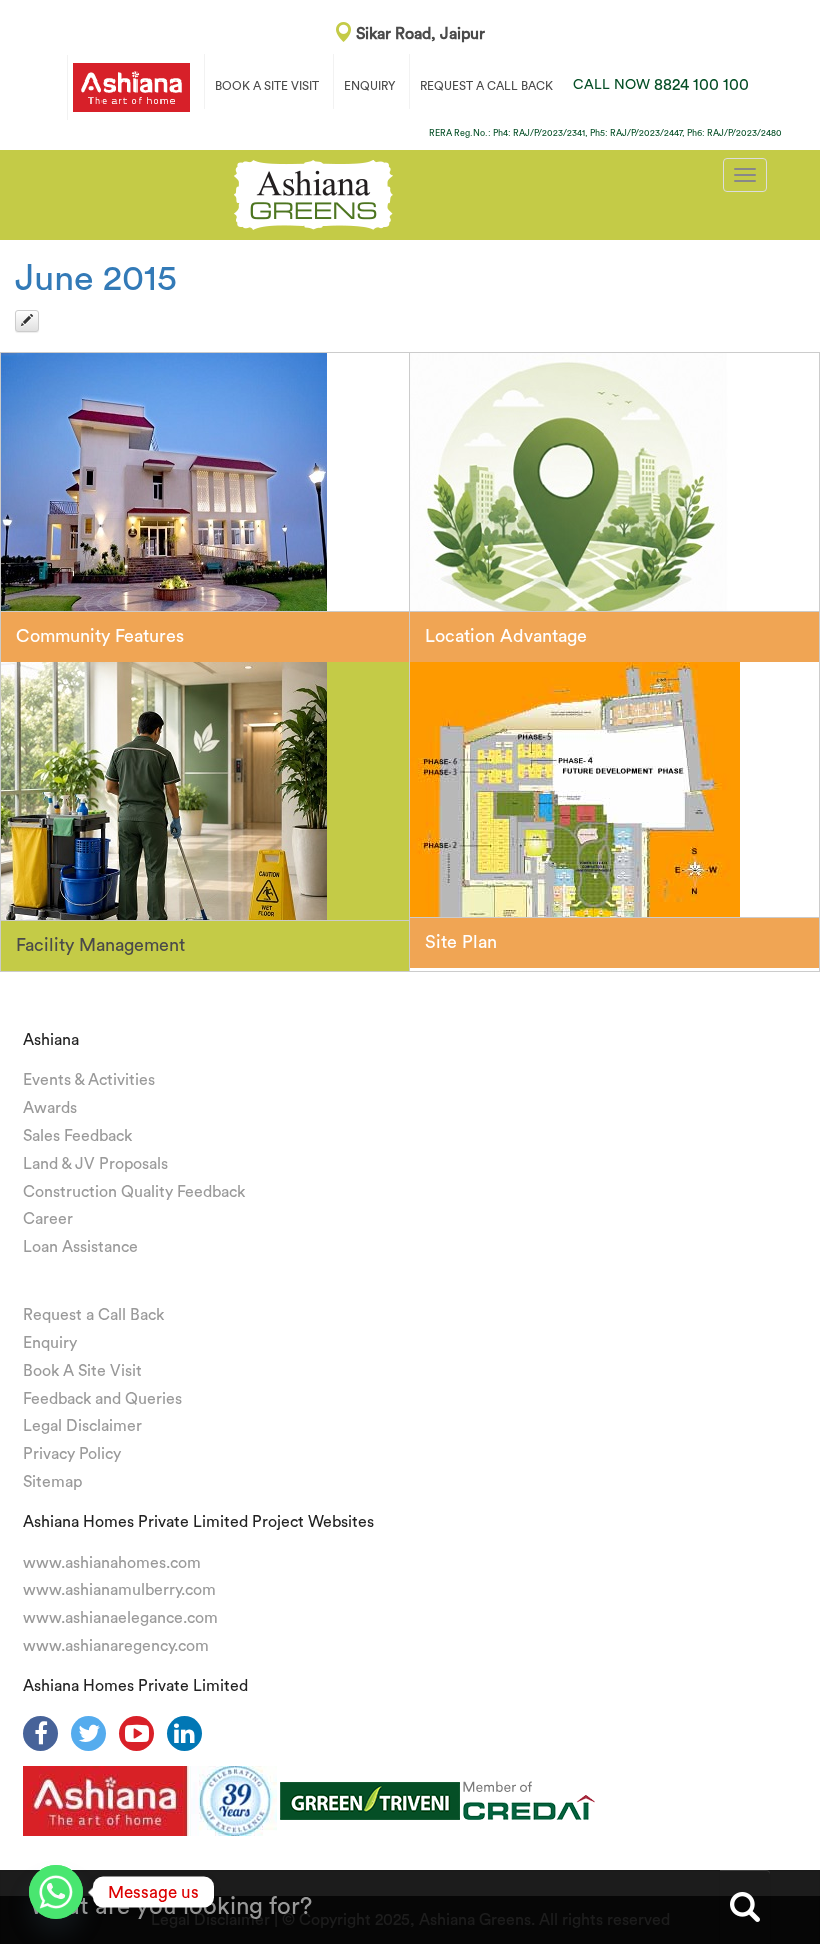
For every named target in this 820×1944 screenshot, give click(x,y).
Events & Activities (89, 1080)
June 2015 (96, 279)
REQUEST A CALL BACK (486, 86)
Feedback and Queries (102, 1399)
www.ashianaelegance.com (120, 1618)
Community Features (100, 636)
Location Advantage (506, 636)
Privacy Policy (72, 1454)
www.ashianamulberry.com (119, 1590)
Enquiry (50, 1343)
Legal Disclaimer (82, 1426)
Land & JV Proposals (95, 1164)
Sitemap (52, 1482)
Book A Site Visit (82, 1371)
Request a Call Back (93, 1315)
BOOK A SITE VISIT (267, 86)
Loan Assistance (80, 1247)
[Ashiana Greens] (313, 192)
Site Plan (461, 942)
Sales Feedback (77, 1136)
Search (745, 1907)
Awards (50, 1108)
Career (48, 1219)
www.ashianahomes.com (112, 1563)
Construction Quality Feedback (134, 1192)
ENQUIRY (369, 86)
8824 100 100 (661, 85)
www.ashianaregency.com (116, 1646)
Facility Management (100, 945)
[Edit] (27, 321)
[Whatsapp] (56, 1892)
